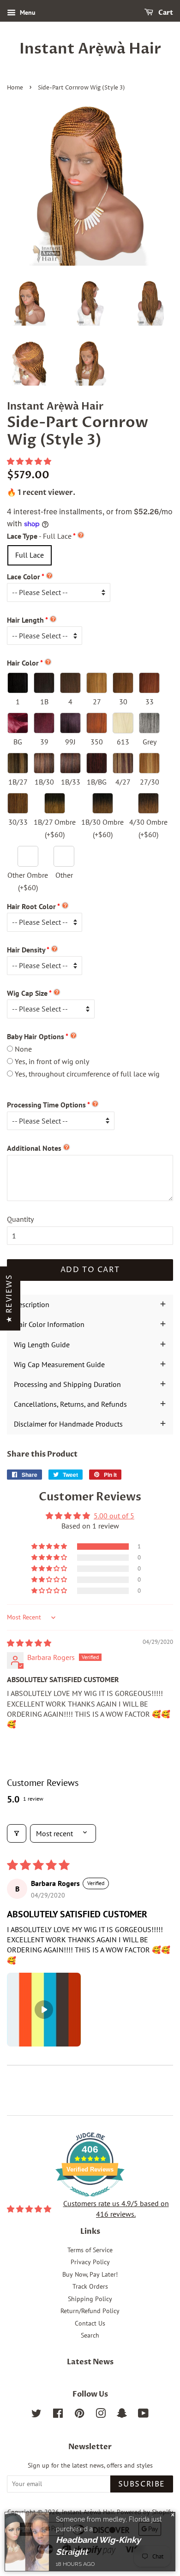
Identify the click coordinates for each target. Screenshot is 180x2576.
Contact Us (90, 2323)
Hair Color (23, 663)
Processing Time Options (46, 1105)
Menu (27, 12)
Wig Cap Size (27, 993)
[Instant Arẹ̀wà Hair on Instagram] (101, 2415)
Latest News (90, 2362)
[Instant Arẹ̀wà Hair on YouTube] (143, 2415)
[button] (29, 461)
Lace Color (24, 577)
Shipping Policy (90, 2299)
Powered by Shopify (145, 2512)
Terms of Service (90, 2250)
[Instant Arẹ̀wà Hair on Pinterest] (79, 2415)
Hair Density (26, 950)
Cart (165, 13)
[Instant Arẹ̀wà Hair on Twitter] (36, 2415)
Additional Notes (34, 1148)
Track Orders (90, 2286)
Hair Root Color (31, 906)
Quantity (20, 1219)
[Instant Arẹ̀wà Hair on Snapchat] (122, 2415)
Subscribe (142, 2484)
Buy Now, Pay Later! (90, 2274)
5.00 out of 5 (114, 1516)
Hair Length (25, 620)
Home (15, 88)
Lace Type (39, 536)
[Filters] (17, 1833)
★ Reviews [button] (9, 1298)
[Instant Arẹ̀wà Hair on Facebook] (58, 2415)
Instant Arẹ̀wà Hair (90, 49)
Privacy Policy (90, 2262)
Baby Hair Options (36, 1036)
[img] (29, 1643)
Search (90, 2335)
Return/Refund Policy (90, 2311)
